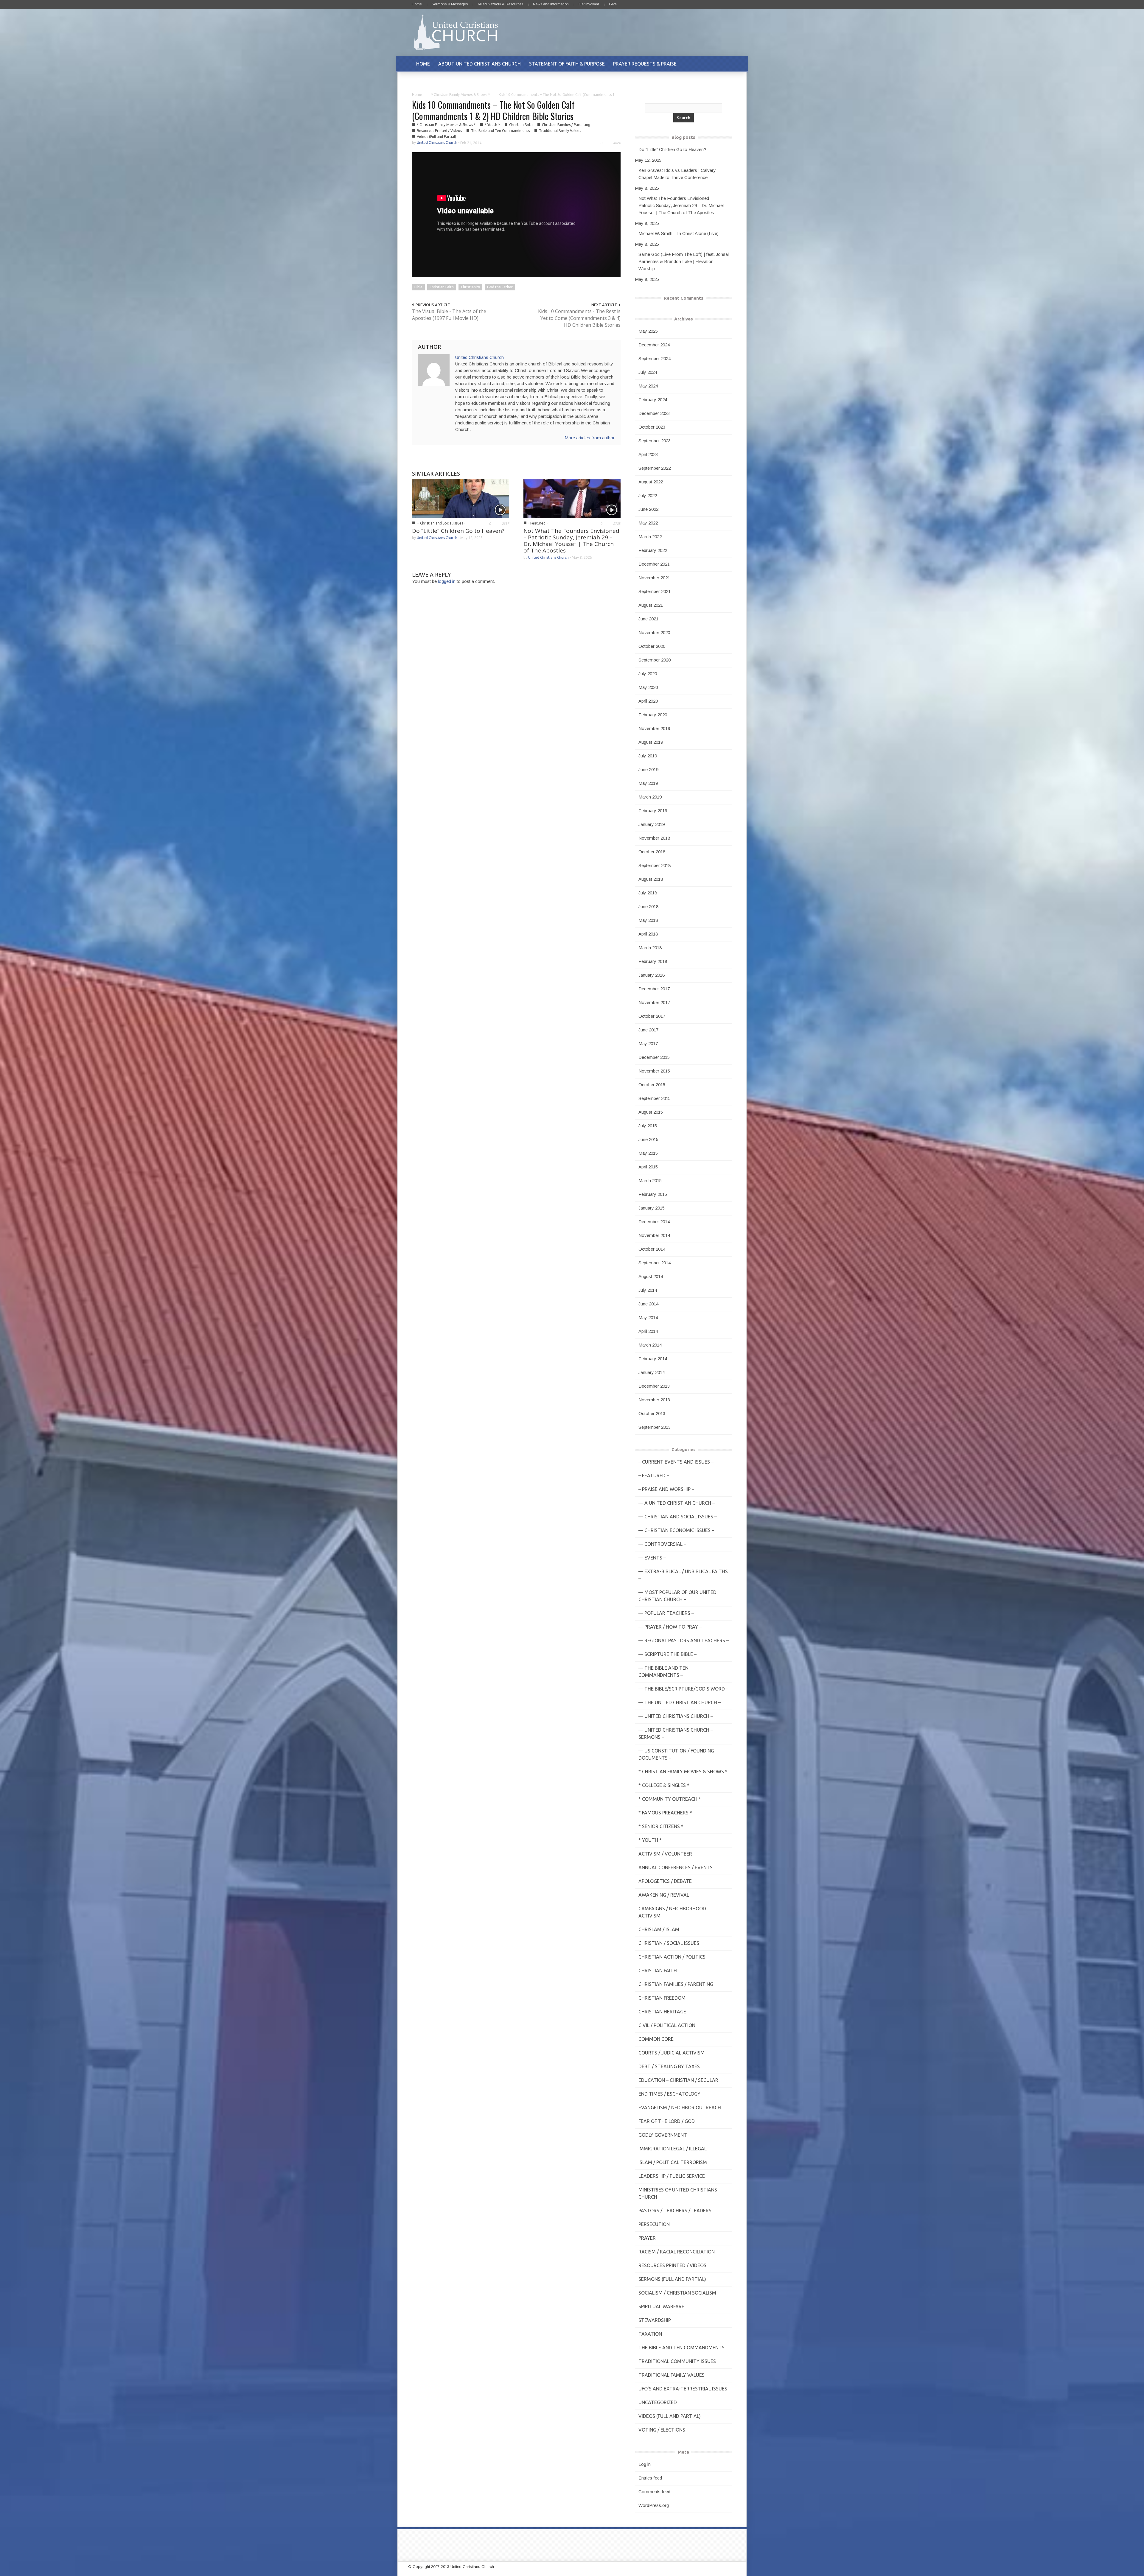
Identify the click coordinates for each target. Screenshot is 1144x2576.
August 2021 (651, 605)
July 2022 (648, 495)
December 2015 (654, 1057)
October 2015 (652, 1085)
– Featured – (654, 1475)
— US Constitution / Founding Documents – (676, 1754)
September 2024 (655, 358)
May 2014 (648, 1317)
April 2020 (648, 701)
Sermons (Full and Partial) (672, 2279)
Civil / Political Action (667, 2025)
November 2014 (654, 1235)
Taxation (650, 2334)
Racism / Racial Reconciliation (677, 2252)
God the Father (500, 287)
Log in (645, 2464)
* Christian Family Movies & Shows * (460, 95)
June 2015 (648, 1139)
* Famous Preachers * (665, 1813)
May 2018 (648, 920)
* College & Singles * (664, 1785)
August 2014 (651, 1276)
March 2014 (650, 1345)
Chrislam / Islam (659, 1929)
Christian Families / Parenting (566, 125)
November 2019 (654, 728)
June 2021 (648, 619)
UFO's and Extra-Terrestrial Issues (683, 2389)
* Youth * (492, 125)
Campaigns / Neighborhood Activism (672, 1912)
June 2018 (648, 906)
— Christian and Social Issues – (678, 1517)
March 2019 (650, 797)
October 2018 (652, 852)
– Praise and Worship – (666, 1489)
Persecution (654, 2224)
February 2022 (653, 550)
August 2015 (651, 1112)
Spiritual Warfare (661, 2306)
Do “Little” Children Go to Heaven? (458, 531)
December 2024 (654, 345)
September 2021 (655, 591)
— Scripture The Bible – (667, 1654)
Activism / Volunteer (665, 1854)
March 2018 (650, 948)
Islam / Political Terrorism (673, 2162)
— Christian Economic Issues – (676, 1530)
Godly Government (663, 2135)
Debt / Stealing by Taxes (669, 2066)
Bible (418, 287)
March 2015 (650, 1180)
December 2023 (654, 413)
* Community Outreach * (670, 1799)
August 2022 (651, 482)
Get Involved (589, 4)
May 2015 (648, 1153)
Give (613, 4)
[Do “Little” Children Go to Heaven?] (461, 498)
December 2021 (654, 564)
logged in (447, 581)
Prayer (647, 2238)
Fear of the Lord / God (667, 2121)
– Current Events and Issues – (676, 1462)
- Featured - (538, 523)
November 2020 (654, 632)
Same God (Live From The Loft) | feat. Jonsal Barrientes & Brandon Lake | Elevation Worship (684, 261)
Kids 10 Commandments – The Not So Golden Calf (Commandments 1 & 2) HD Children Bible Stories (493, 110)
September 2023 (655, 441)
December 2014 (654, 1222)
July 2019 (648, 756)
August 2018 (651, 879)
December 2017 (654, 989)
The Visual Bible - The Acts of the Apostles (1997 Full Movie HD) (449, 315)
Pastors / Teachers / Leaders (675, 2211)
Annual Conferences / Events (676, 1867)
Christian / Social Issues (669, 1943)
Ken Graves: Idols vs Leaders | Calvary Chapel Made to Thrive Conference (677, 174)
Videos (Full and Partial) (436, 137)
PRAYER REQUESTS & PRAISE (645, 64)
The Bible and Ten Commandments (500, 131)
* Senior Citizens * (661, 1826)
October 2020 (652, 646)
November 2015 (654, 1071)
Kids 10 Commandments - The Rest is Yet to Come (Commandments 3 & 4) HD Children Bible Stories (579, 318)
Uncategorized (658, 2402)
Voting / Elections (662, 2430)
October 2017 (652, 1016)
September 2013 (655, 1427)
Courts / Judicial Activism (672, 2053)
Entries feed (650, 2478)
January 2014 (652, 1372)
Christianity (470, 287)
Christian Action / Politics (672, 1957)
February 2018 (653, 961)
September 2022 (655, 468)
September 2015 (655, 1098)
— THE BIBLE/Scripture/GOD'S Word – (683, 1689)
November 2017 (654, 1002)
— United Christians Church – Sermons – (676, 1733)
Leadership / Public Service (672, 2176)
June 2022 (648, 509)
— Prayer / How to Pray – (670, 1627)
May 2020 (648, 687)
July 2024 (648, 372)
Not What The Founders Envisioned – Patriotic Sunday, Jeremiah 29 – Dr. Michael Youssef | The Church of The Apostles (571, 541)
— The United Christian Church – (680, 1702)
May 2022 (648, 523)
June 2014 (648, 1304)
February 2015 (653, 1194)
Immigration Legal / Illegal (673, 2149)
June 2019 (648, 769)
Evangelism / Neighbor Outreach (680, 2108)
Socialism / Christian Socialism (677, 2293)
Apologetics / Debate (665, 1881)
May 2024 (648, 386)
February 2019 (653, 811)
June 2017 (648, 1030)
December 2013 (654, 1386)
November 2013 (654, 1400)
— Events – (652, 1558)
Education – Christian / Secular (678, 2080)
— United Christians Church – (676, 1716)
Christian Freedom (662, 1998)
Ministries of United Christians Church (678, 2193)
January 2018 (652, 975)
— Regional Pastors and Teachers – (684, 1640)
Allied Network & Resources (500, 4)
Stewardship (655, 2320)
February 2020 (653, 715)
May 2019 (648, 783)
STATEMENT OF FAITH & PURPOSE (567, 64)
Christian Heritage (662, 2012)
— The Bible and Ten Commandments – (663, 1671)
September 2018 (655, 865)
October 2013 (652, 1413)
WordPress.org (654, 2505)
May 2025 (648, 331)
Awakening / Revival (664, 1895)
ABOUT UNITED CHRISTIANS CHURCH (479, 64)
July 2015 (648, 1126)
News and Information (551, 4)
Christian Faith (521, 125)
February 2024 (653, 400)
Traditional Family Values (560, 131)
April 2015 (648, 1167)
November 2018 (654, 838)
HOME (423, 64)
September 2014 (655, 1263)
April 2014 (648, 1331)
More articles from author (590, 438)
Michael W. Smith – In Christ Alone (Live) (679, 233)
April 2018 (648, 934)
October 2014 (652, 1249)
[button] (726, 64)
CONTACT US (431, 80)
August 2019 (651, 742)
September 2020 (655, 660)
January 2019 (652, 824)
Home (417, 4)
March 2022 (650, 537)
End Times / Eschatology (669, 2094)
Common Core (656, 2039)
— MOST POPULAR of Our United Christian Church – (677, 1596)
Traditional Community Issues (677, 2361)
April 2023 (648, 454)
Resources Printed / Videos (439, 131)
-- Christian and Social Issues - (441, 523)
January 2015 (652, 1208)
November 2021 (654, 578)
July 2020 (648, 674)
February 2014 (653, 1359)
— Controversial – (662, 1544)
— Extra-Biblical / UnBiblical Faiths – (683, 1575)
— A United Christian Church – (677, 1503)
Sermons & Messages (450, 4)
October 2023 (652, 427)
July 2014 (648, 1290)
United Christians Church (437, 143)
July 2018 (648, 893)
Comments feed (654, 2492)
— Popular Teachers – (666, 1613)
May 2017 (648, 1043)
